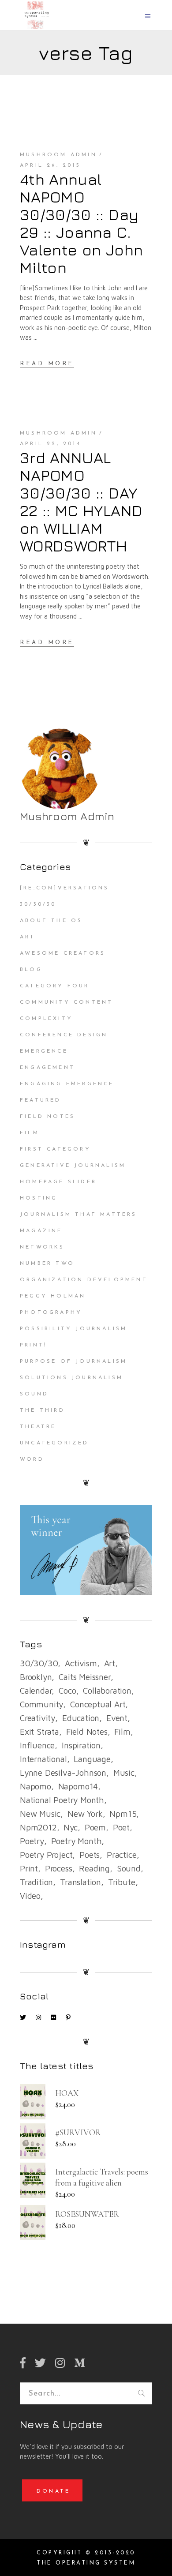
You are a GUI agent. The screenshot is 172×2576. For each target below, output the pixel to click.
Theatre (38, 1427)
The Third (42, 1410)
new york (85, 1814)
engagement (47, 1068)
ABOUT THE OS (51, 921)
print (29, 1868)
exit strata (39, 1732)
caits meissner (84, 1677)
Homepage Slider (58, 1182)
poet (121, 1827)
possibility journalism (73, 1329)
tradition (36, 1882)
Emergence (44, 1051)
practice (122, 1855)
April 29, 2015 (50, 165)
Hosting (39, 1198)
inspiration (81, 1745)
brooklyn (36, 1677)
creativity (37, 1718)
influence (37, 1745)
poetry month (77, 1841)
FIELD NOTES (47, 1117)
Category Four (55, 986)
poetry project (46, 1855)
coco (67, 1691)
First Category (55, 1149)
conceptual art (98, 1704)
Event (117, 1718)
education (81, 1718)
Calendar (36, 1691)
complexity (46, 1019)
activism (81, 1663)
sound (129, 1868)
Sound (34, 1394)
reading (94, 1868)
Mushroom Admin (58, 155)
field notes (87, 1732)
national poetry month (62, 1800)
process (59, 1868)
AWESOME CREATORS (63, 953)
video (30, 1896)
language (92, 1759)
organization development (84, 1280)
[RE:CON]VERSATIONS (65, 888)
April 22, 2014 (50, 444)
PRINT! (34, 1345)
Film (30, 1133)
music (124, 1773)
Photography (51, 1312)
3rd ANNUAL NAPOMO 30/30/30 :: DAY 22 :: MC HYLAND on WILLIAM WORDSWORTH (81, 502)
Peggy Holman (53, 1296)
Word (32, 1459)
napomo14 (78, 1786)
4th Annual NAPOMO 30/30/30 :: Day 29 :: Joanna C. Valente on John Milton (81, 223)
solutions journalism (71, 1378)
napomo (36, 1786)
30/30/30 (38, 904)
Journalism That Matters (79, 1215)
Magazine (41, 1231)
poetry (32, 1841)
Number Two (47, 1264)
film (122, 1732)
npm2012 (38, 1827)
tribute (122, 1882)
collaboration (107, 1691)
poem (95, 1827)
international (43, 1759)
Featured (41, 1100)
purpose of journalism (73, 1361)
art (110, 1663)
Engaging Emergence (67, 1084)
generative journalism (73, 1166)
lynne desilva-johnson (63, 1773)
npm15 (123, 1814)
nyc (70, 1827)
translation (80, 1882)
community (41, 1704)
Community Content (66, 1002)
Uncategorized (54, 1443)
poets (90, 1855)
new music (40, 1814)
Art (28, 937)
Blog (31, 970)
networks (42, 1247)
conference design (64, 1035)
